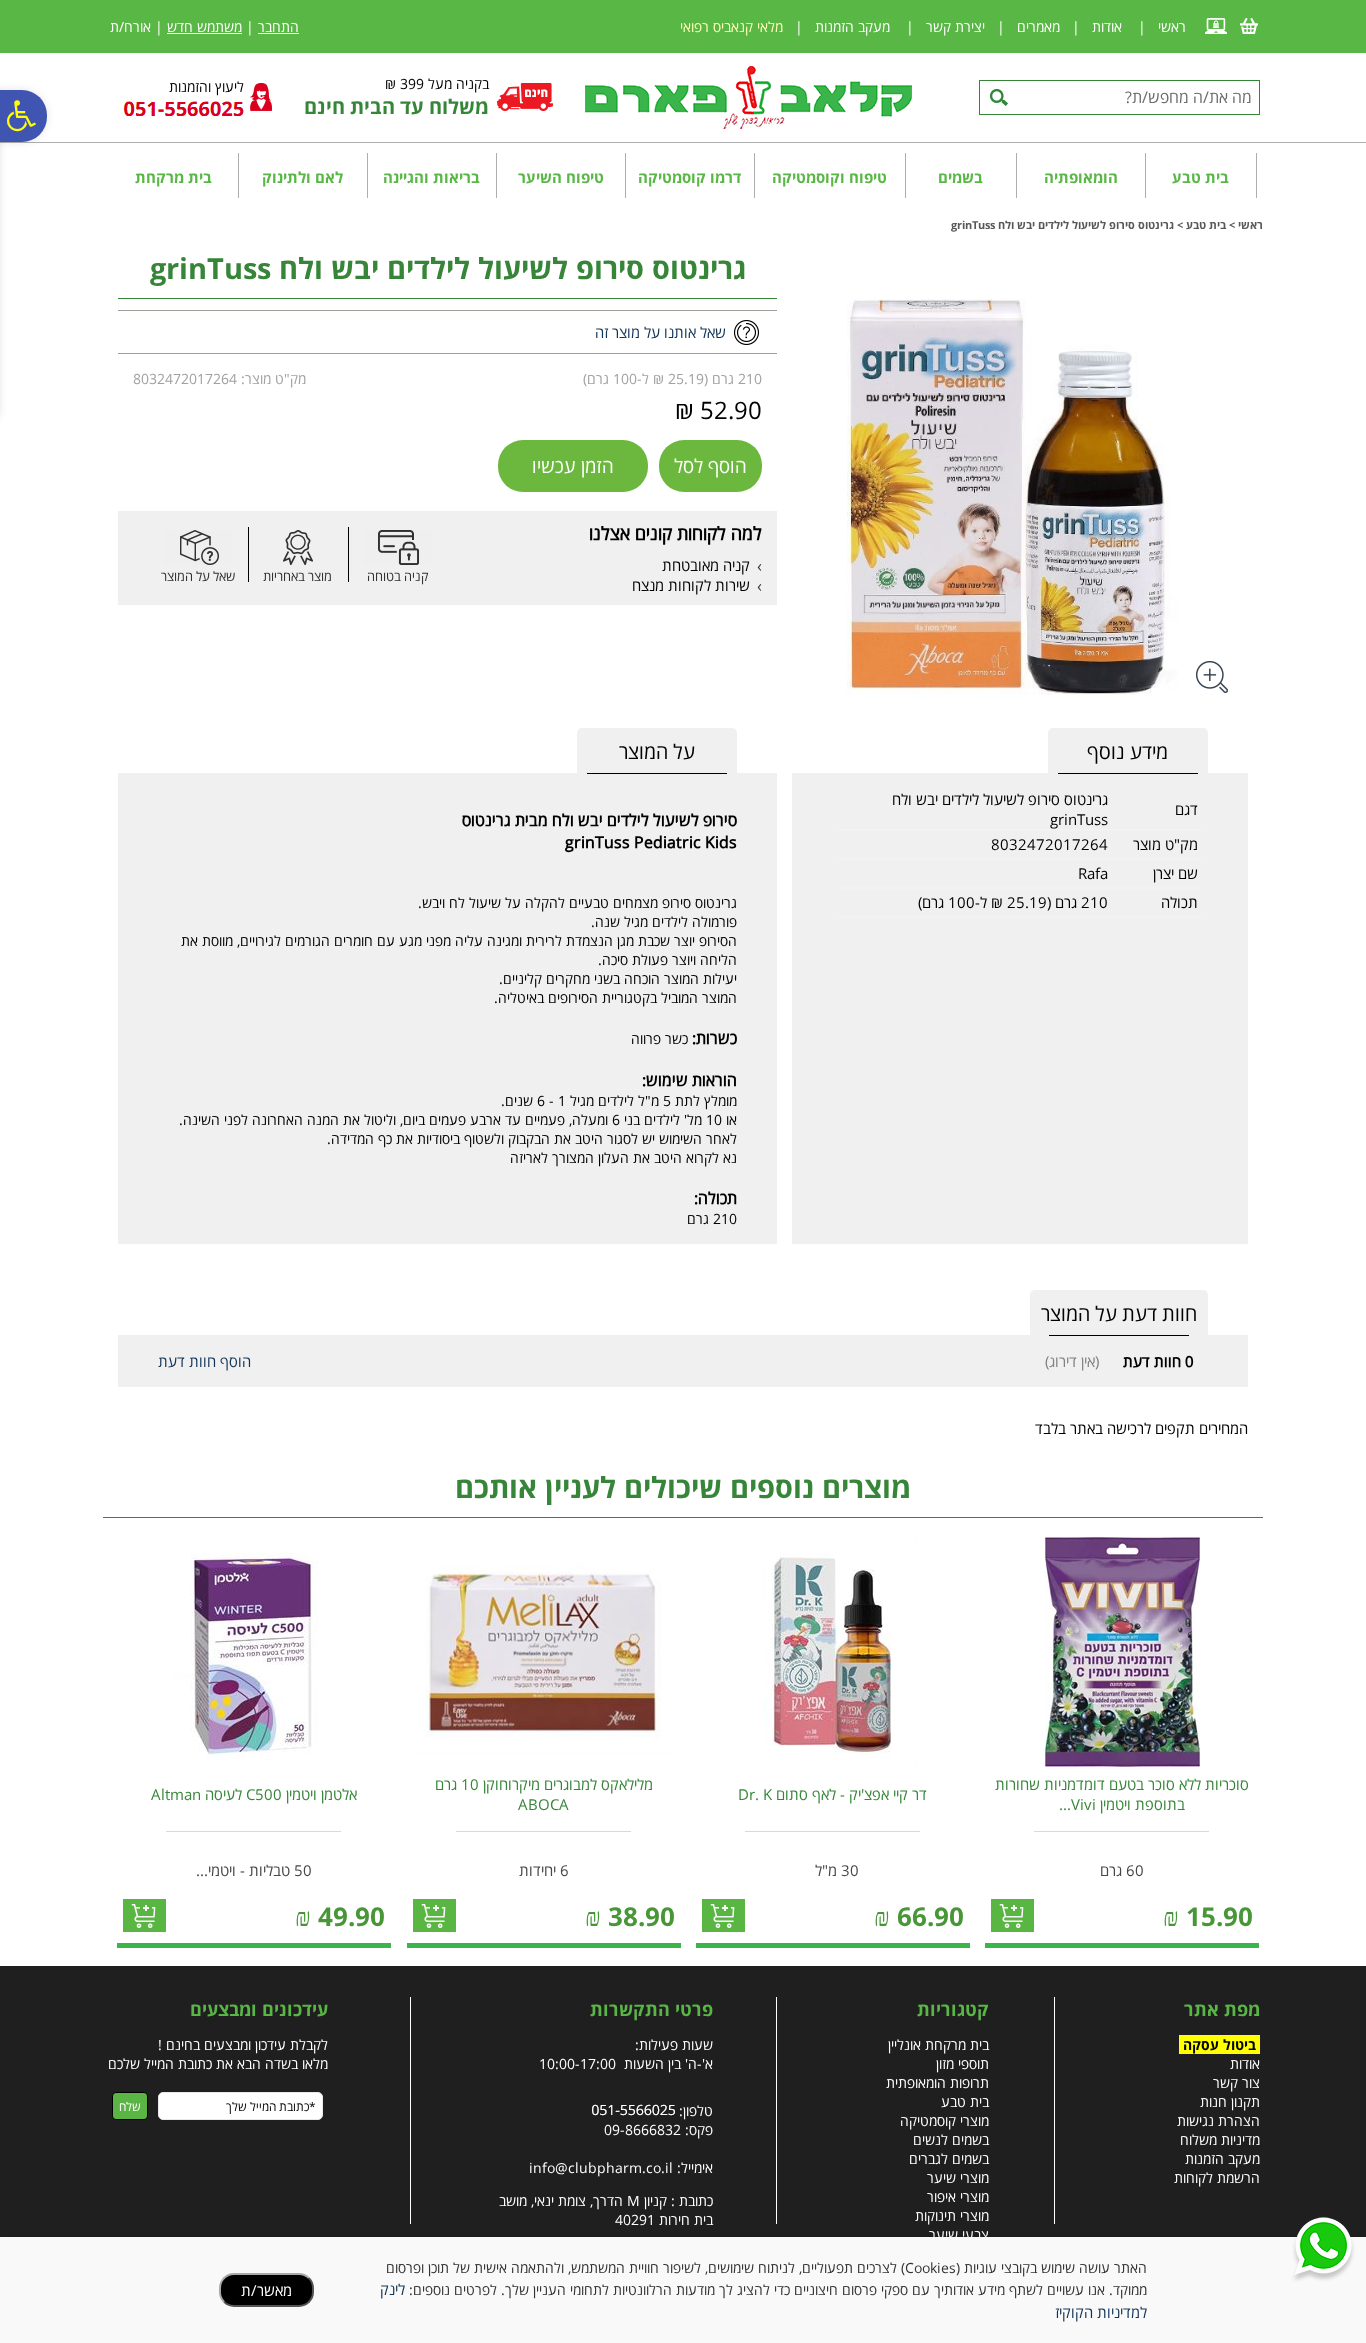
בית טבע (1200, 177)
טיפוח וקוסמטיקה (829, 177)
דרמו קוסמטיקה (689, 177)
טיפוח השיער (561, 177)
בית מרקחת (173, 177)
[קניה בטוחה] (398, 547)
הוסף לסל (710, 466)
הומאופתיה (1081, 177)
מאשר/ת (266, 2290)
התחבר (278, 26)
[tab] (657, 751)
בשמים (960, 177)
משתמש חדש (204, 26)
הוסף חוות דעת (204, 1361)
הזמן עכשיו (573, 466)
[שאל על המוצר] (198, 547)
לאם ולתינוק (302, 177)
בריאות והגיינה (431, 177)
